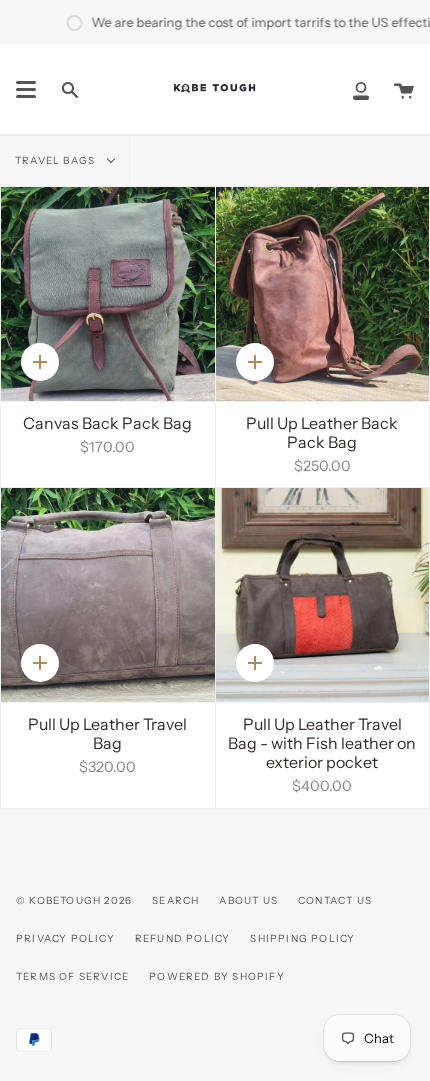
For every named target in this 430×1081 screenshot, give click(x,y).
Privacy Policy (65, 938)
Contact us (335, 900)
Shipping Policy (302, 938)
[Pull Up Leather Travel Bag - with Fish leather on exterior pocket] (323, 595)
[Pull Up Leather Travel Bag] (108, 595)
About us (248, 900)
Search (175, 900)
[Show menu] (26, 90)
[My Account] (361, 89)
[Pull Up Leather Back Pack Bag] (323, 294)
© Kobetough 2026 (74, 900)
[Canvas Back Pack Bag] (108, 294)
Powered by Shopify (217, 976)
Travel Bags (56, 160)
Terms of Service (72, 976)
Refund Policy (183, 938)
